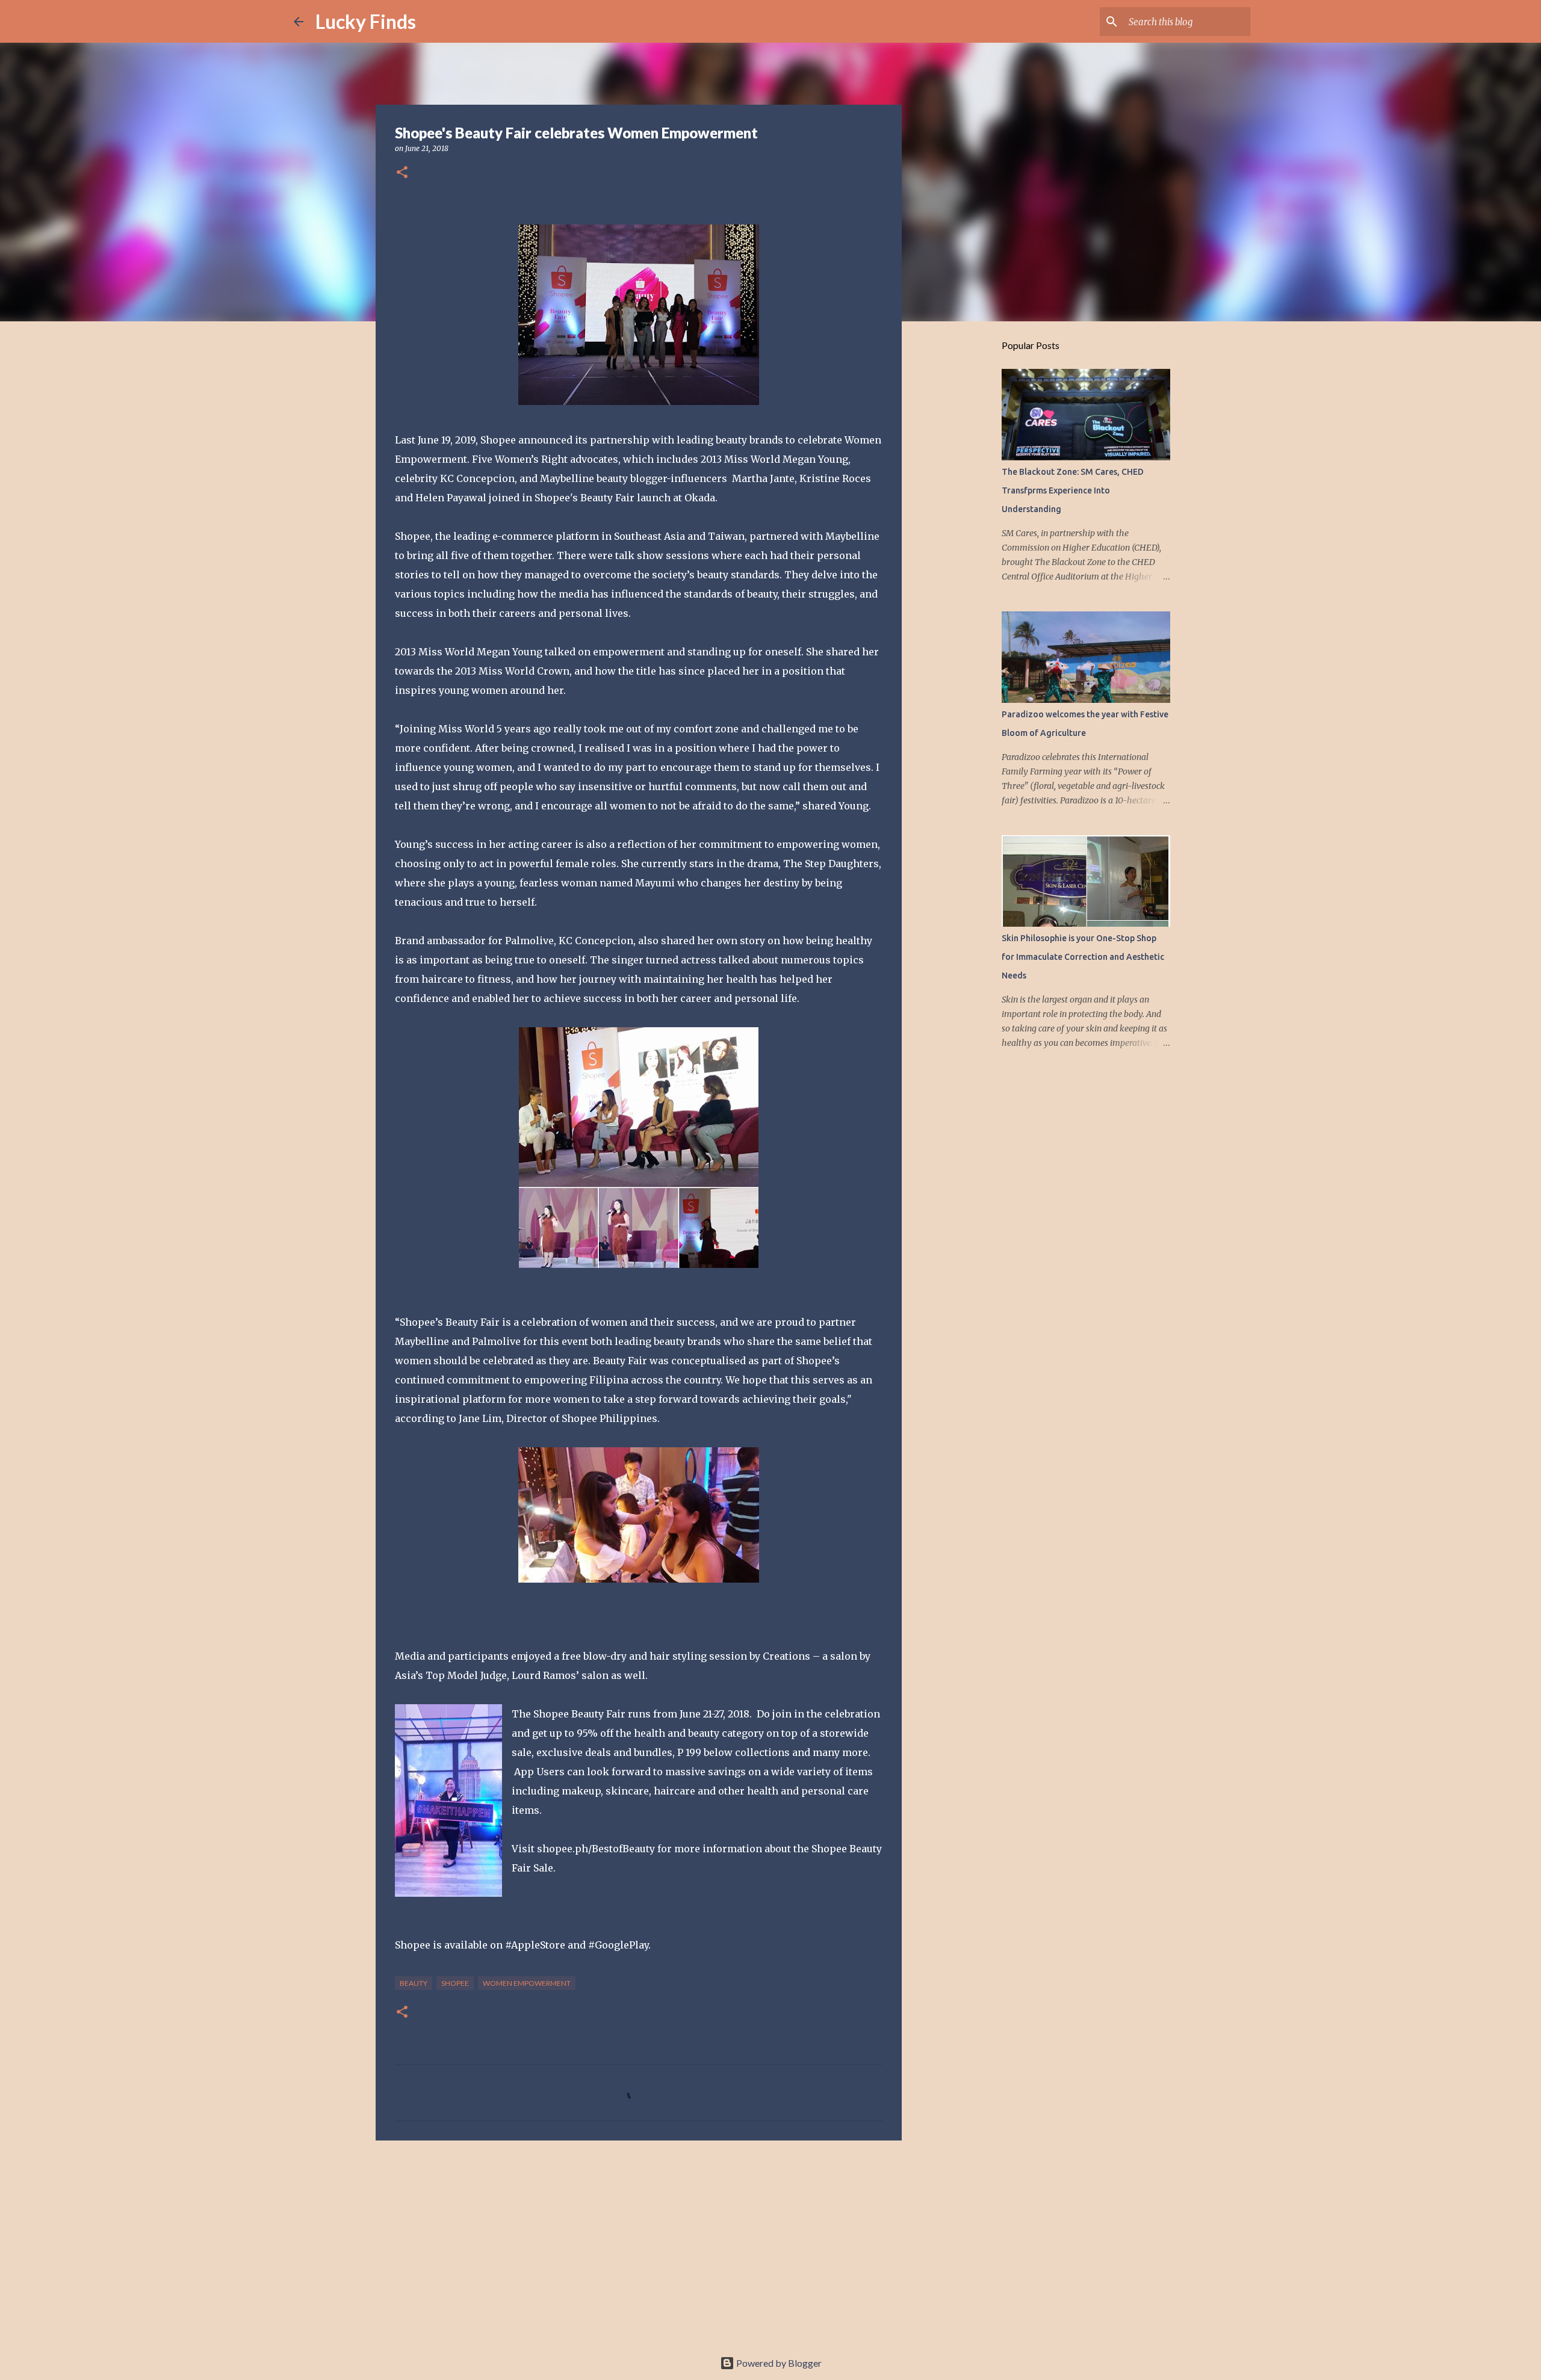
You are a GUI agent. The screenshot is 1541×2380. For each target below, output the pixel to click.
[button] (402, 173)
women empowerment (527, 1983)
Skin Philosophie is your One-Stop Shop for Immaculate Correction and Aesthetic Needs (1083, 957)
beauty (414, 1983)
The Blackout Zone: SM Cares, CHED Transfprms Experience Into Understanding (1073, 490)
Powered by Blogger (778, 2363)
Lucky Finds (366, 21)
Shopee (455, 1983)
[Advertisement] (639, 2243)
